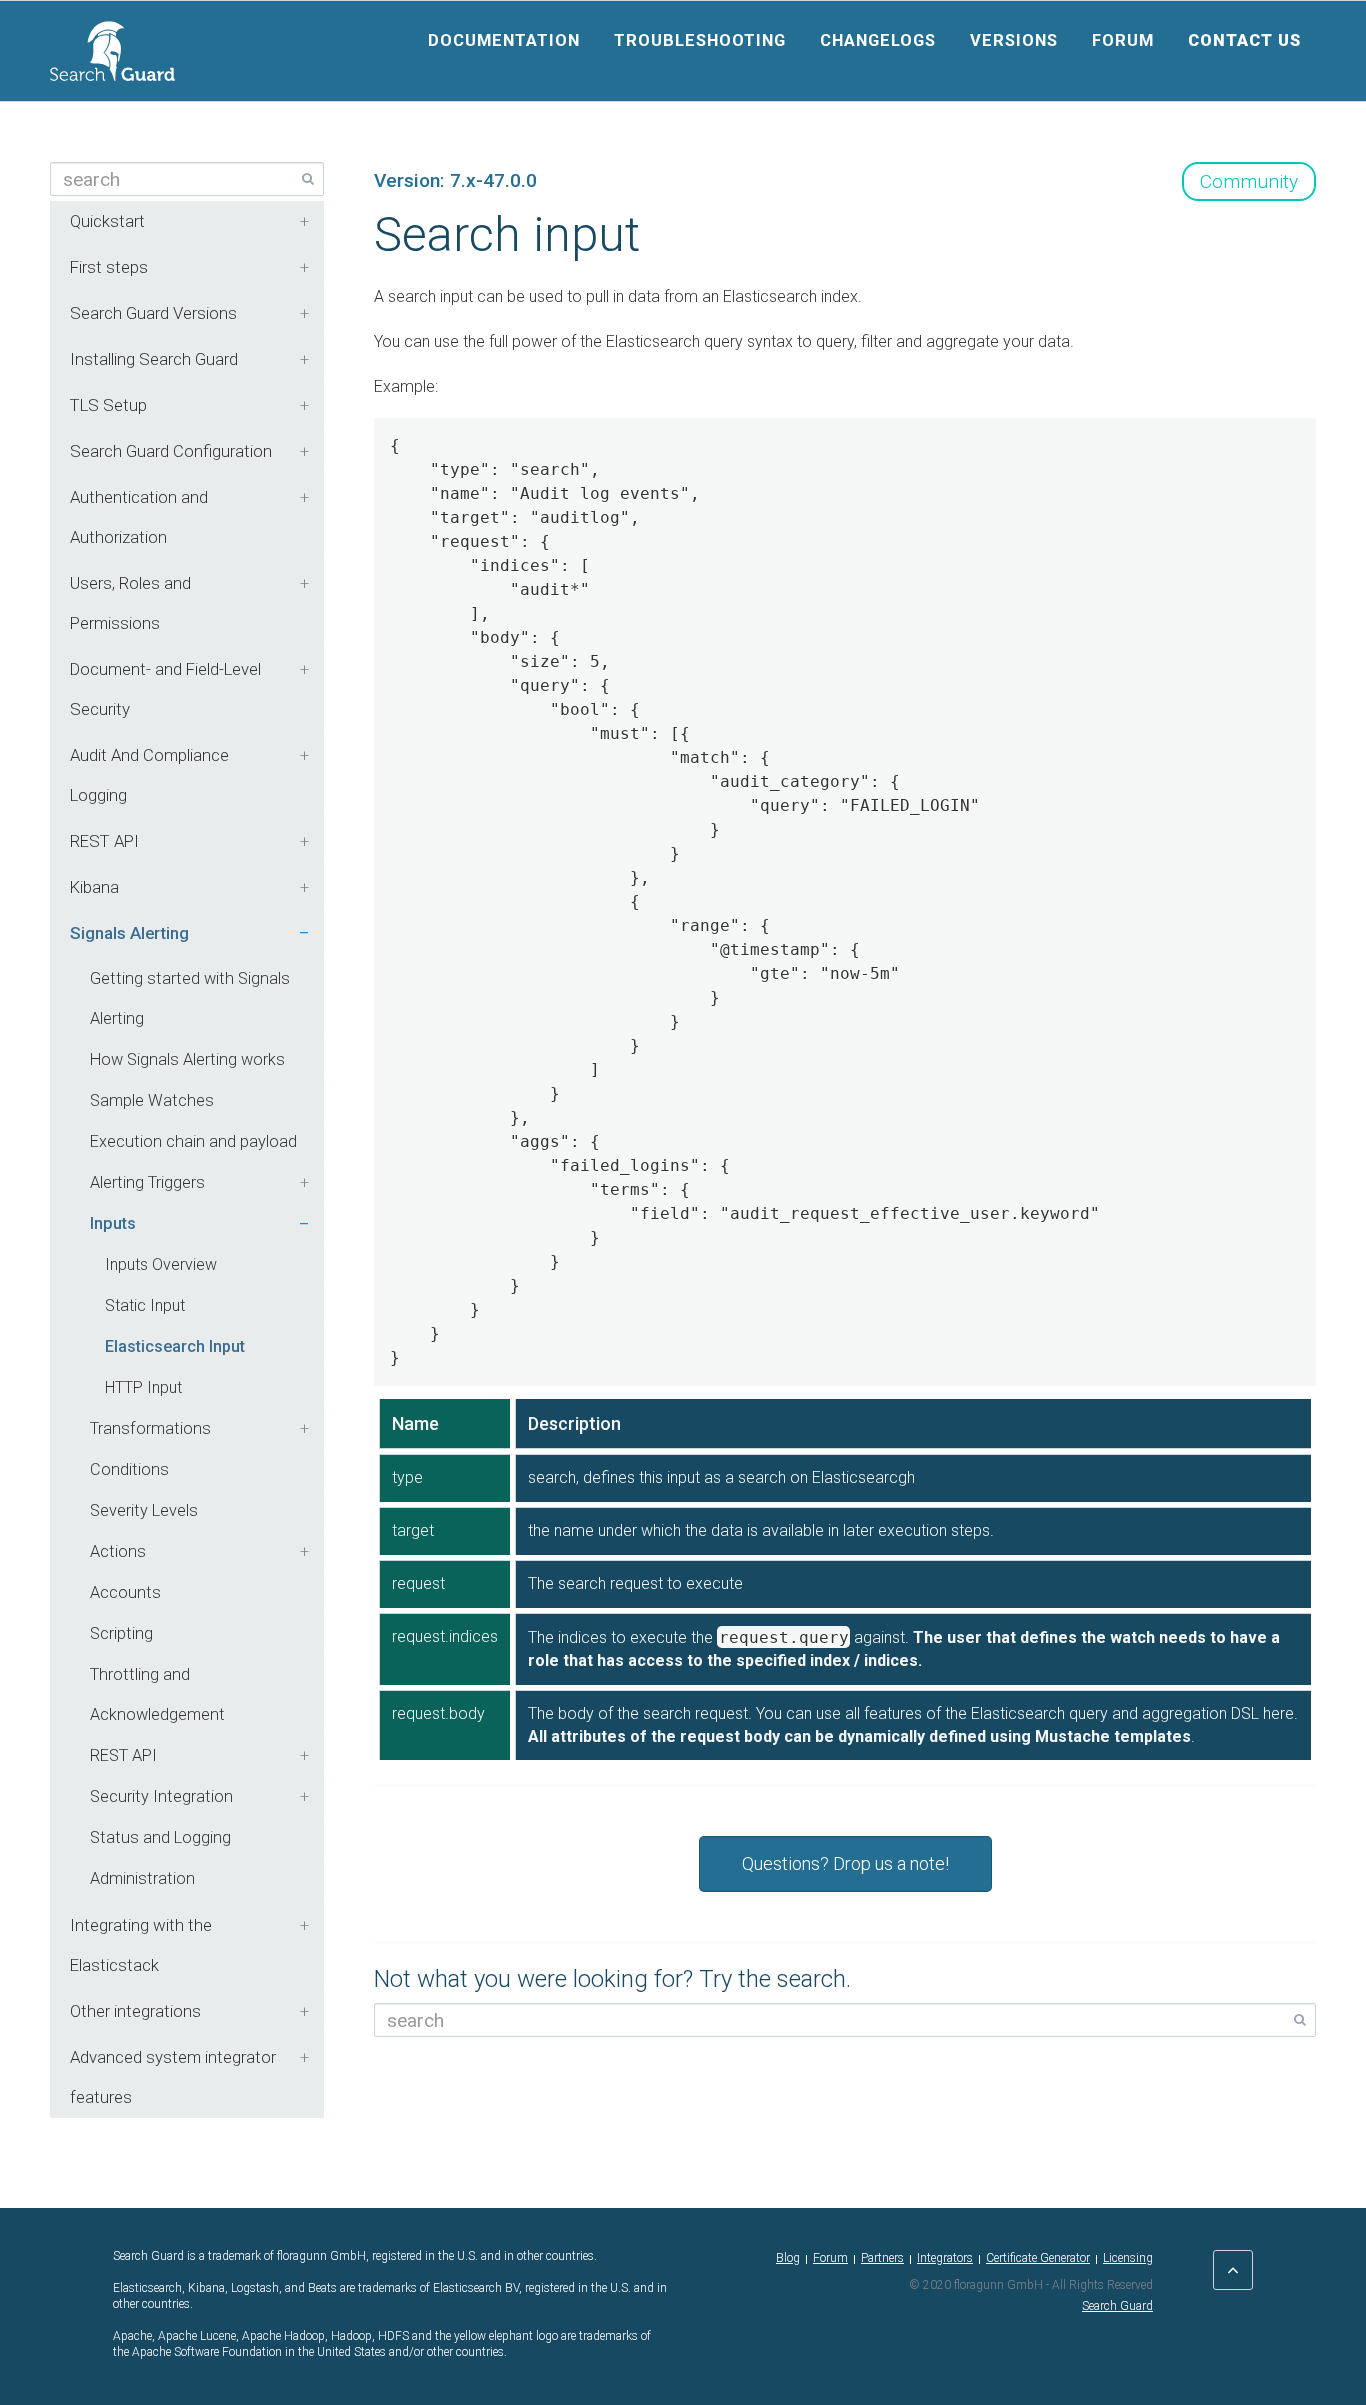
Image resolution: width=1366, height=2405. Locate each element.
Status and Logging (160, 1837)
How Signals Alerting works (187, 1059)
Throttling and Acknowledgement (157, 1694)
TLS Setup (108, 405)
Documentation (504, 40)
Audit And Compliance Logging (149, 775)
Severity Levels (144, 1510)
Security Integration (161, 1796)
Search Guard (1117, 2306)
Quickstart (107, 221)
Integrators (945, 2258)
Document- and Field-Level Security (165, 689)
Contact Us (1244, 40)
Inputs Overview (161, 1264)
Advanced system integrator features (173, 2077)
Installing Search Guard (154, 359)
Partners (882, 2258)
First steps (109, 267)
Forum (1123, 40)
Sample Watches (152, 1100)
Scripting (121, 1633)
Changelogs (878, 40)
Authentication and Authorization (139, 517)
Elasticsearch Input (175, 1346)
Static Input (145, 1305)
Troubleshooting (700, 40)
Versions (1014, 40)
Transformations (150, 1428)
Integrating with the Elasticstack (141, 1945)
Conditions (129, 1469)
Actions (118, 1551)
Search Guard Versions (153, 313)
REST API (104, 841)
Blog (788, 2258)
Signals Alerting (129, 933)
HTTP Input (143, 1387)
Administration (142, 1878)
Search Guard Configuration (171, 451)
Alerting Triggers (147, 1182)
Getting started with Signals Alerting (190, 998)
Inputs (113, 1223)
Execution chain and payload (193, 1141)
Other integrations (135, 2011)
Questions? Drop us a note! (845, 1863)
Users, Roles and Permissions (130, 603)
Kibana (94, 887)
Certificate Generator (1038, 2258)
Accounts (125, 1592)
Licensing (1128, 2258)
